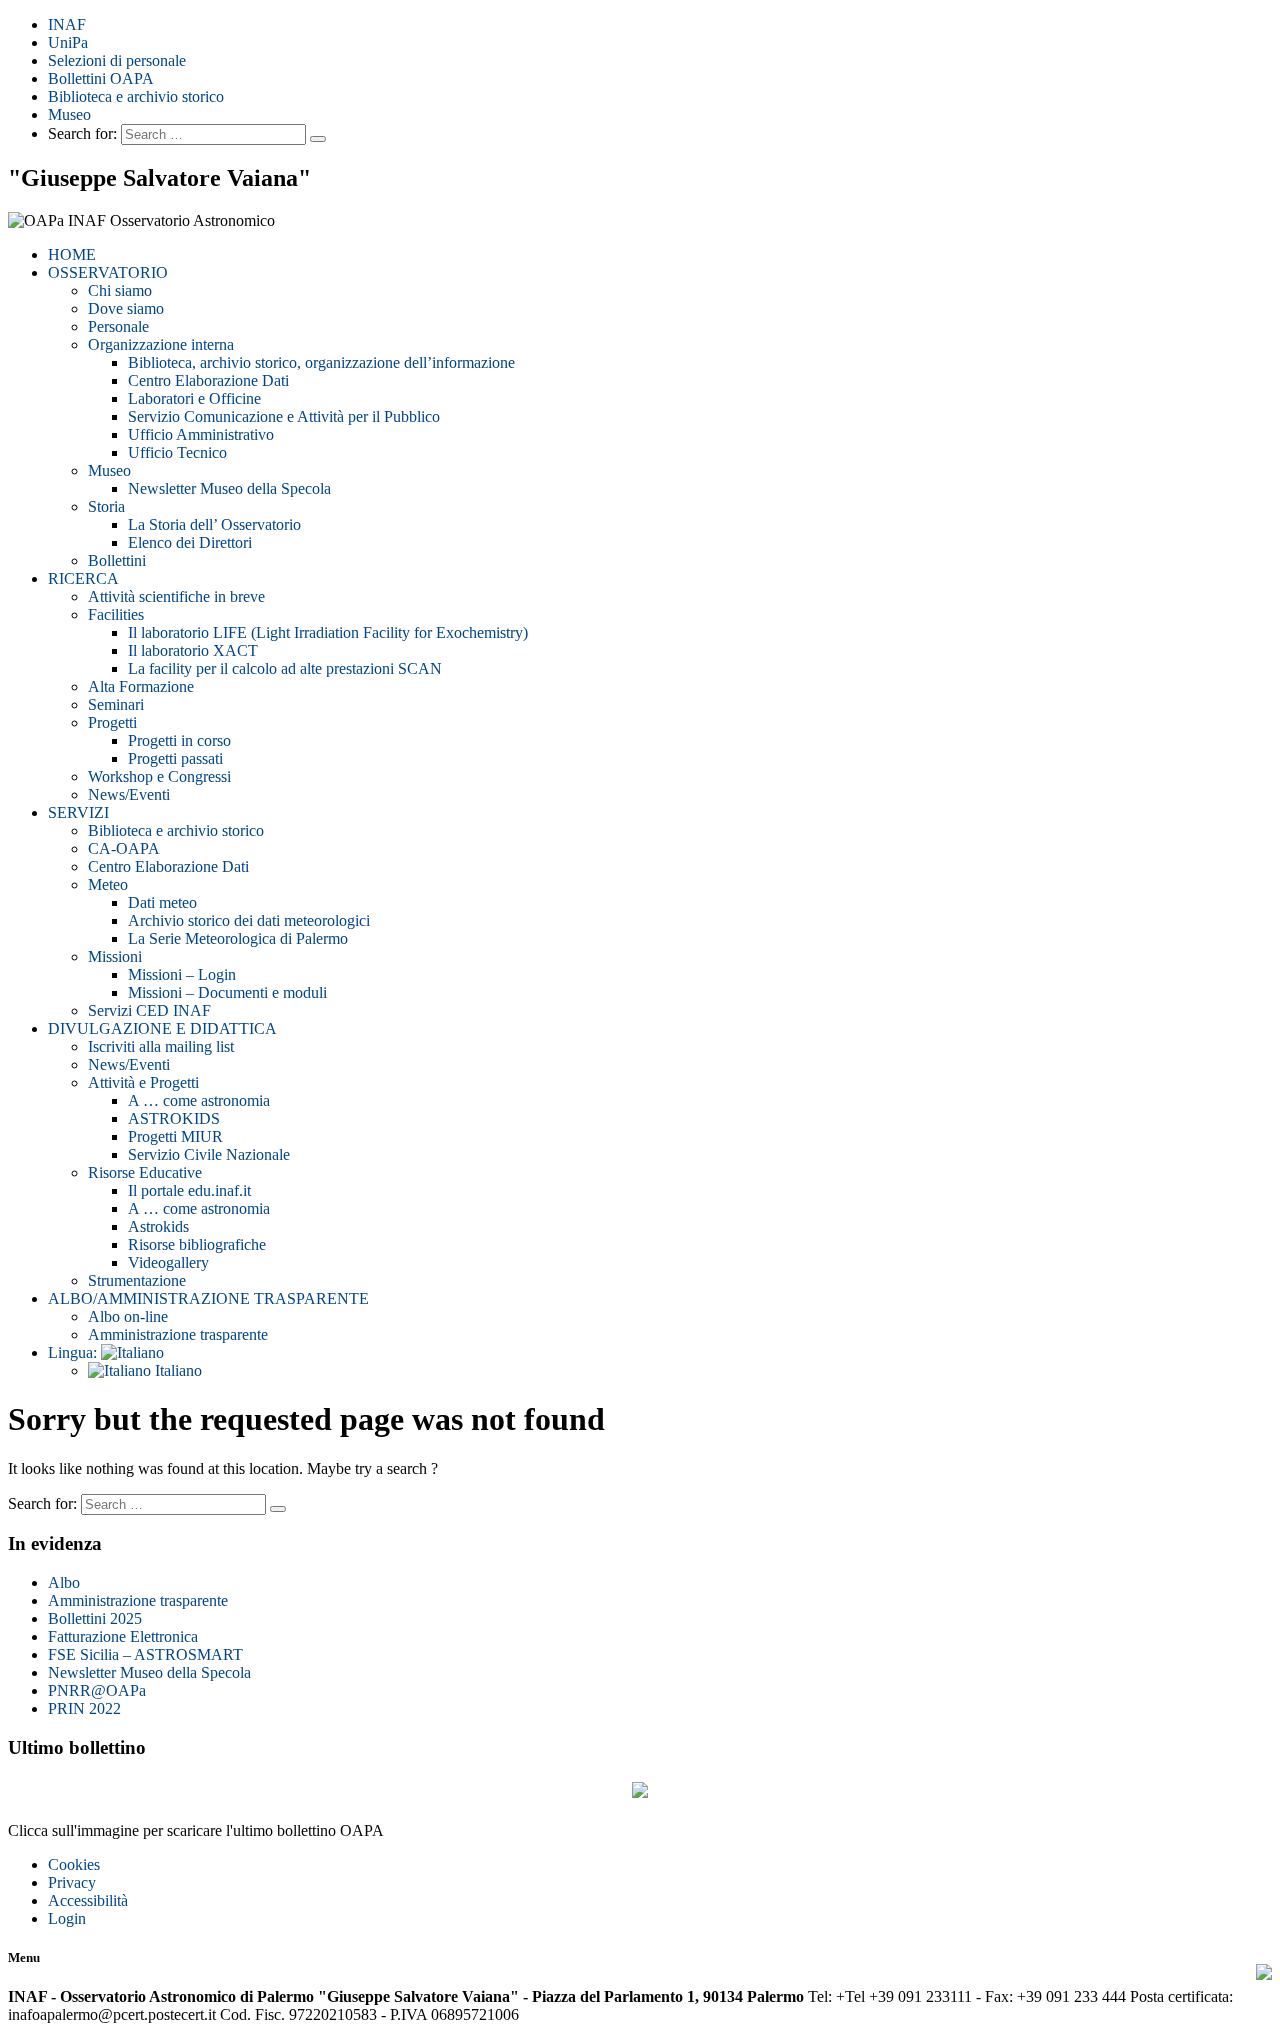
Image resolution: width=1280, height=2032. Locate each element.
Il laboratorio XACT (193, 650)
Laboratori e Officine (194, 398)
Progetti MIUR (175, 1136)
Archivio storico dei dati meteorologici (249, 920)
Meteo (108, 884)
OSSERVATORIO (108, 272)
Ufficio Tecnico (177, 452)
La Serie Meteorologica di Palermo (238, 938)
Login (67, 1918)
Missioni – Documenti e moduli (227, 992)
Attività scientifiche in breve (176, 596)
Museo (69, 114)
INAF (67, 24)
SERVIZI (78, 812)
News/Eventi (129, 794)
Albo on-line (128, 1316)
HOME (72, 254)
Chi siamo (120, 290)
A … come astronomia (199, 1100)
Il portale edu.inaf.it (189, 1190)
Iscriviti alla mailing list (161, 1046)
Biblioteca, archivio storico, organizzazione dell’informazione (321, 362)
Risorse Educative (145, 1172)
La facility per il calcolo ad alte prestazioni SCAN (285, 668)
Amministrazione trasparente (178, 1334)
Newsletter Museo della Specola (229, 488)
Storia (106, 506)
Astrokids (158, 1226)
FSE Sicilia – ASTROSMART (145, 1654)
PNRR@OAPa (97, 1690)
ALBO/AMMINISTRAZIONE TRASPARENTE (208, 1298)
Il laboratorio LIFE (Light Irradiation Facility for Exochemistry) (328, 632)
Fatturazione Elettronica (123, 1636)
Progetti (112, 722)
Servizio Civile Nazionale (209, 1154)
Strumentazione (137, 1280)
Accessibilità (88, 1900)
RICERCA (83, 578)
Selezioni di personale (117, 60)
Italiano (176, 1370)
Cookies (74, 1864)
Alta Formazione (141, 686)
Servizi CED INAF (149, 1010)
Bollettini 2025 (95, 1618)
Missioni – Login (182, 974)
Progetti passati (175, 758)
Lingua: (74, 1352)
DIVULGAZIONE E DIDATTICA (162, 1028)
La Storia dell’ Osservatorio (214, 524)
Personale (118, 326)
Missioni (115, 956)
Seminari (116, 704)
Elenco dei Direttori (190, 542)
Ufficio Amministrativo (201, 434)
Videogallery (168, 1262)
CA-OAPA (124, 848)
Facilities (116, 614)
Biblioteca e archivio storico (136, 96)
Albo (64, 1582)
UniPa (68, 42)
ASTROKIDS (174, 1118)
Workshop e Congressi (159, 776)
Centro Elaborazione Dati (208, 380)
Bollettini (117, 560)
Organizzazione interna (161, 344)
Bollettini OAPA (101, 78)
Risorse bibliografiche (197, 1244)
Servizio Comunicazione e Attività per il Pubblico (284, 416)
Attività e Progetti (143, 1082)
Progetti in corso (179, 740)
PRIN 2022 (84, 1708)
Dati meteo (162, 902)
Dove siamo (126, 308)
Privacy (72, 1882)
